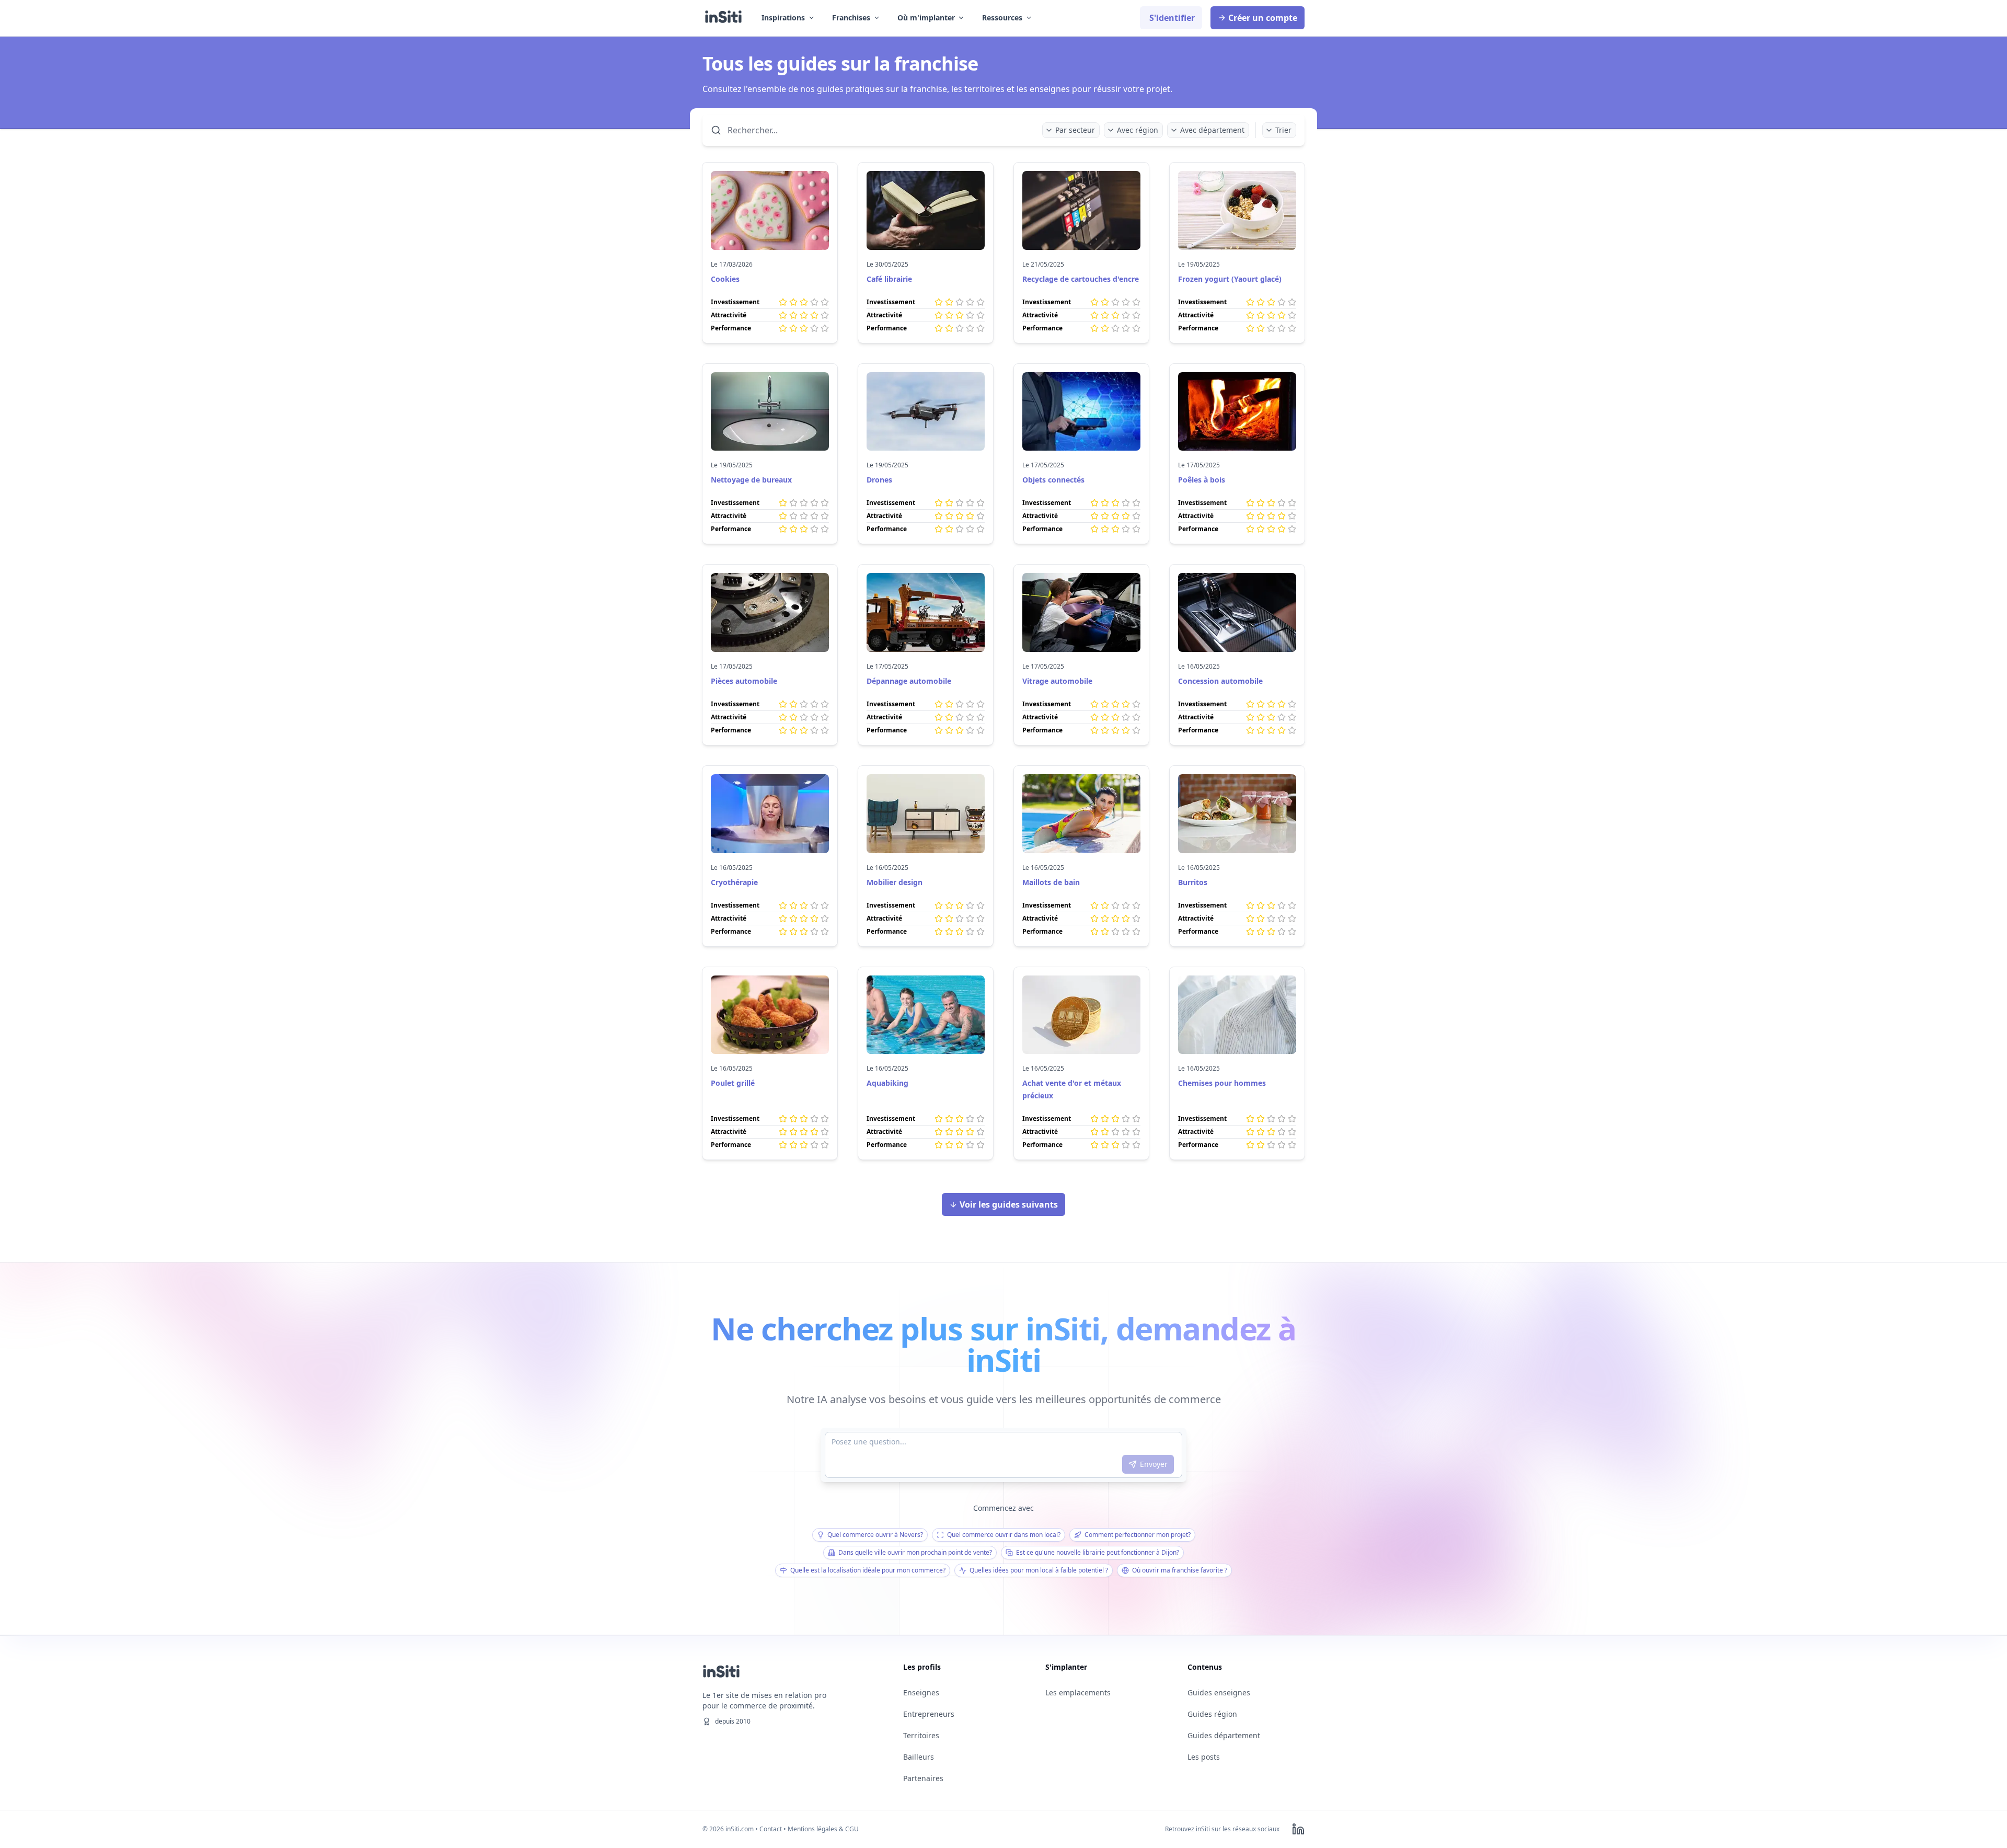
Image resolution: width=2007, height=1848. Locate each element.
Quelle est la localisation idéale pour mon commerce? (868, 1570)
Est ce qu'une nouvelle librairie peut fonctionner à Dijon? (1098, 1552)
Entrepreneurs (929, 1714)
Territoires (921, 1735)
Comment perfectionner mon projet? (1138, 1535)
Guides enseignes (1219, 1692)
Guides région (1212, 1714)
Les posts (1204, 1757)
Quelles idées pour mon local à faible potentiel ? (1039, 1570)
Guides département (1224, 1735)
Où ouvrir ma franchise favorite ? (1180, 1570)
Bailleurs (919, 1757)
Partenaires (923, 1778)
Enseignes (921, 1692)
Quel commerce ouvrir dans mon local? (1004, 1535)
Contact (771, 1829)
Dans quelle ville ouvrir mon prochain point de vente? (915, 1552)
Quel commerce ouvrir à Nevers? (875, 1535)
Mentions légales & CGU (823, 1829)
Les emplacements (1078, 1692)
